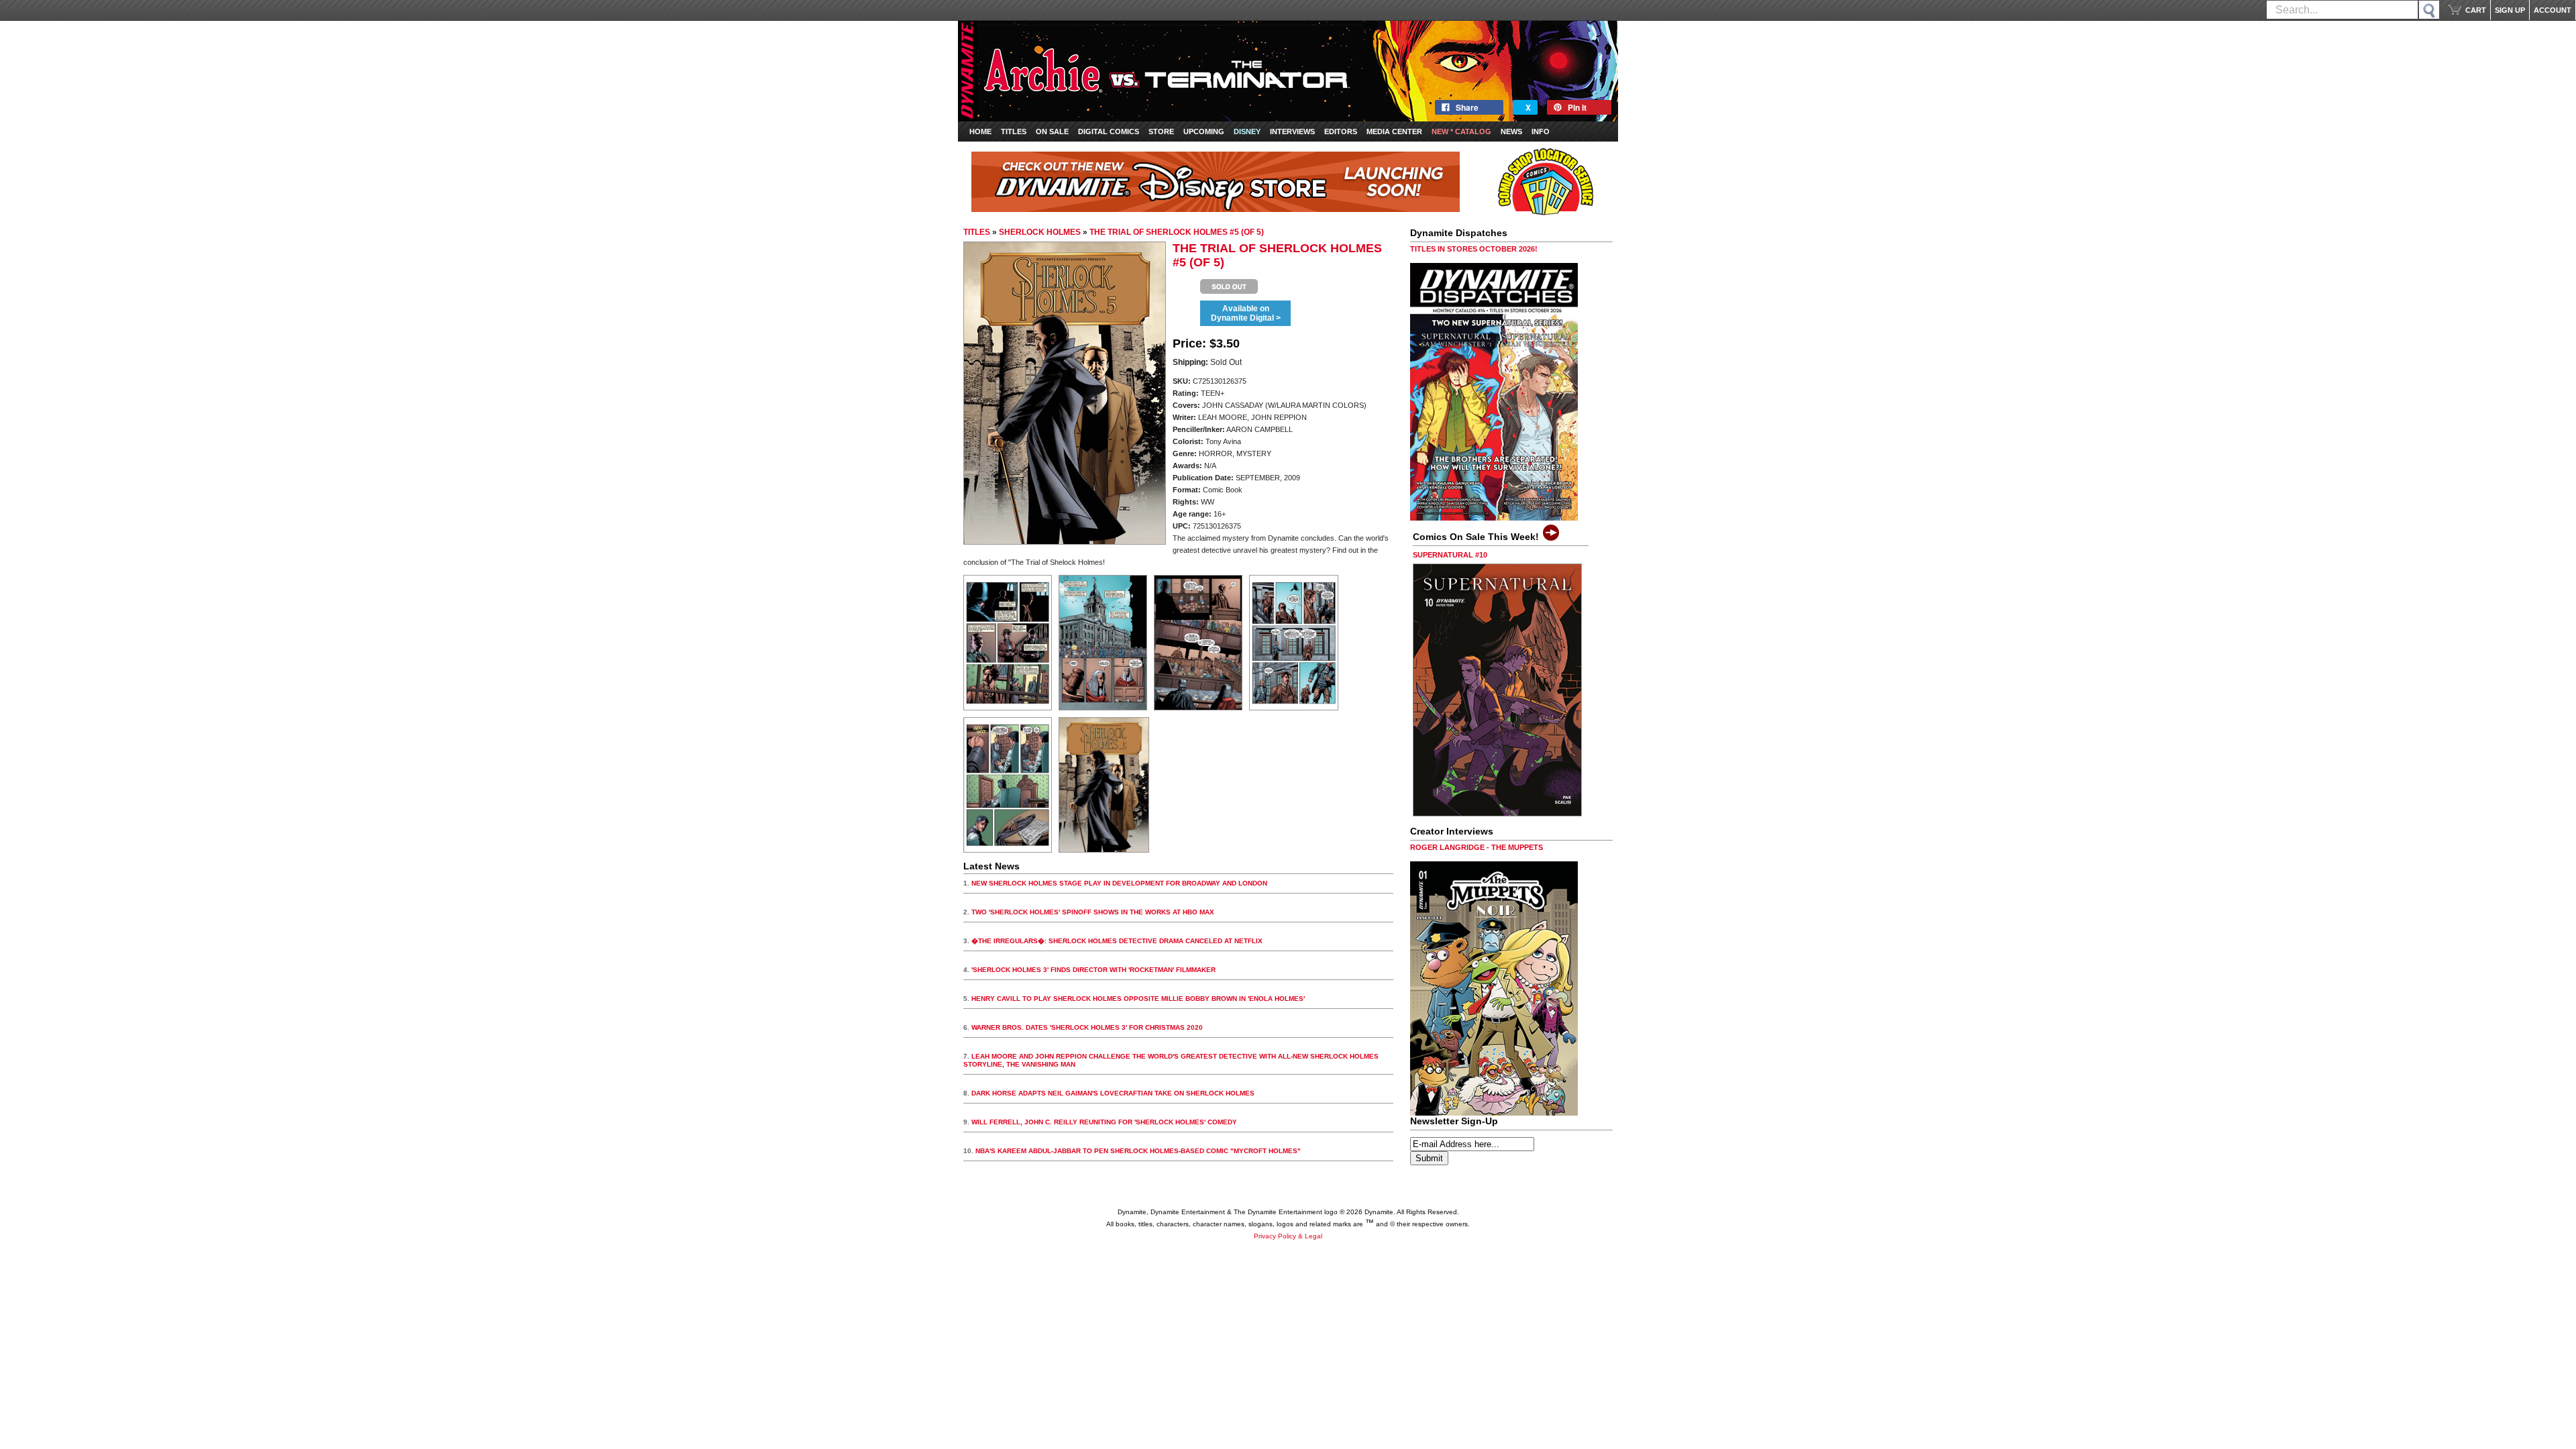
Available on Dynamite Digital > (1246, 313)
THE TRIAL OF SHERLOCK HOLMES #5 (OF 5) (1177, 232)
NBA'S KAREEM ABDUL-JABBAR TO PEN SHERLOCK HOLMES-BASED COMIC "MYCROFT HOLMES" (1138, 1151)
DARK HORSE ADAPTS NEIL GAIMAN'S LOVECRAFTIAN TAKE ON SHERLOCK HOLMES (1113, 1093)
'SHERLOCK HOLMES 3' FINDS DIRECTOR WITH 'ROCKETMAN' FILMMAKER (1093, 970)
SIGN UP (2510, 10)
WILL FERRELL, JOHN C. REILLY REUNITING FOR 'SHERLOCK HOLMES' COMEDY (1104, 1122)
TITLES (977, 232)
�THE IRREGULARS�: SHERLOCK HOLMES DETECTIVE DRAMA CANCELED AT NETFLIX (1117, 941)
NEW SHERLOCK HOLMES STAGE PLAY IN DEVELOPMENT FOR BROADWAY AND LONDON (1119, 883)
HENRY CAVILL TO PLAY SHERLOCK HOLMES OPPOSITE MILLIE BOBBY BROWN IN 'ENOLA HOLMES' (1138, 999)
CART (2476, 10)
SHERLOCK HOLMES (1040, 232)
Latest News (991, 866)
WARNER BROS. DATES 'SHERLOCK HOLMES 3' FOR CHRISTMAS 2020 (1087, 1027)
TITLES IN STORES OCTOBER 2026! (1474, 249)
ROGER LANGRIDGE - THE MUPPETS (1477, 847)
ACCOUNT (2553, 10)
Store (1161, 131)
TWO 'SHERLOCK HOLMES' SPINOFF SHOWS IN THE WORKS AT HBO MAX (1093, 912)
